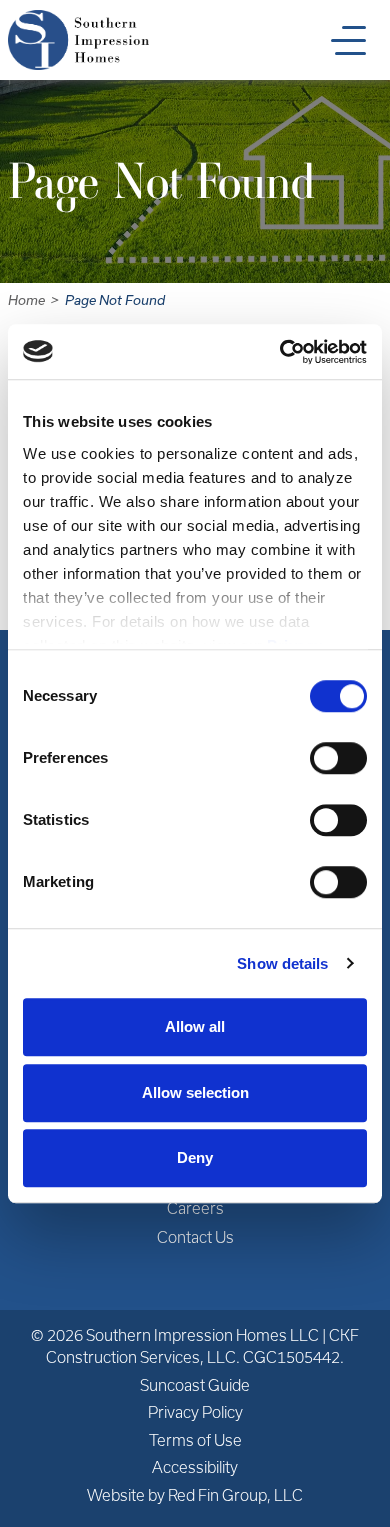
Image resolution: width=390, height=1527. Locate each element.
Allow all (195, 1026)
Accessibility (195, 1467)
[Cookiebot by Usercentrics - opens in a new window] (280, 352)
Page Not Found (115, 300)
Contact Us (195, 1237)
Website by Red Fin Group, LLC (195, 1495)
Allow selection (195, 1092)
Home (26, 300)
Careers (195, 1208)
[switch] (338, 758)
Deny (195, 1157)
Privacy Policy (195, 1412)
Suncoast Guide (195, 1385)
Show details (282, 963)
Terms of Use (195, 1440)
